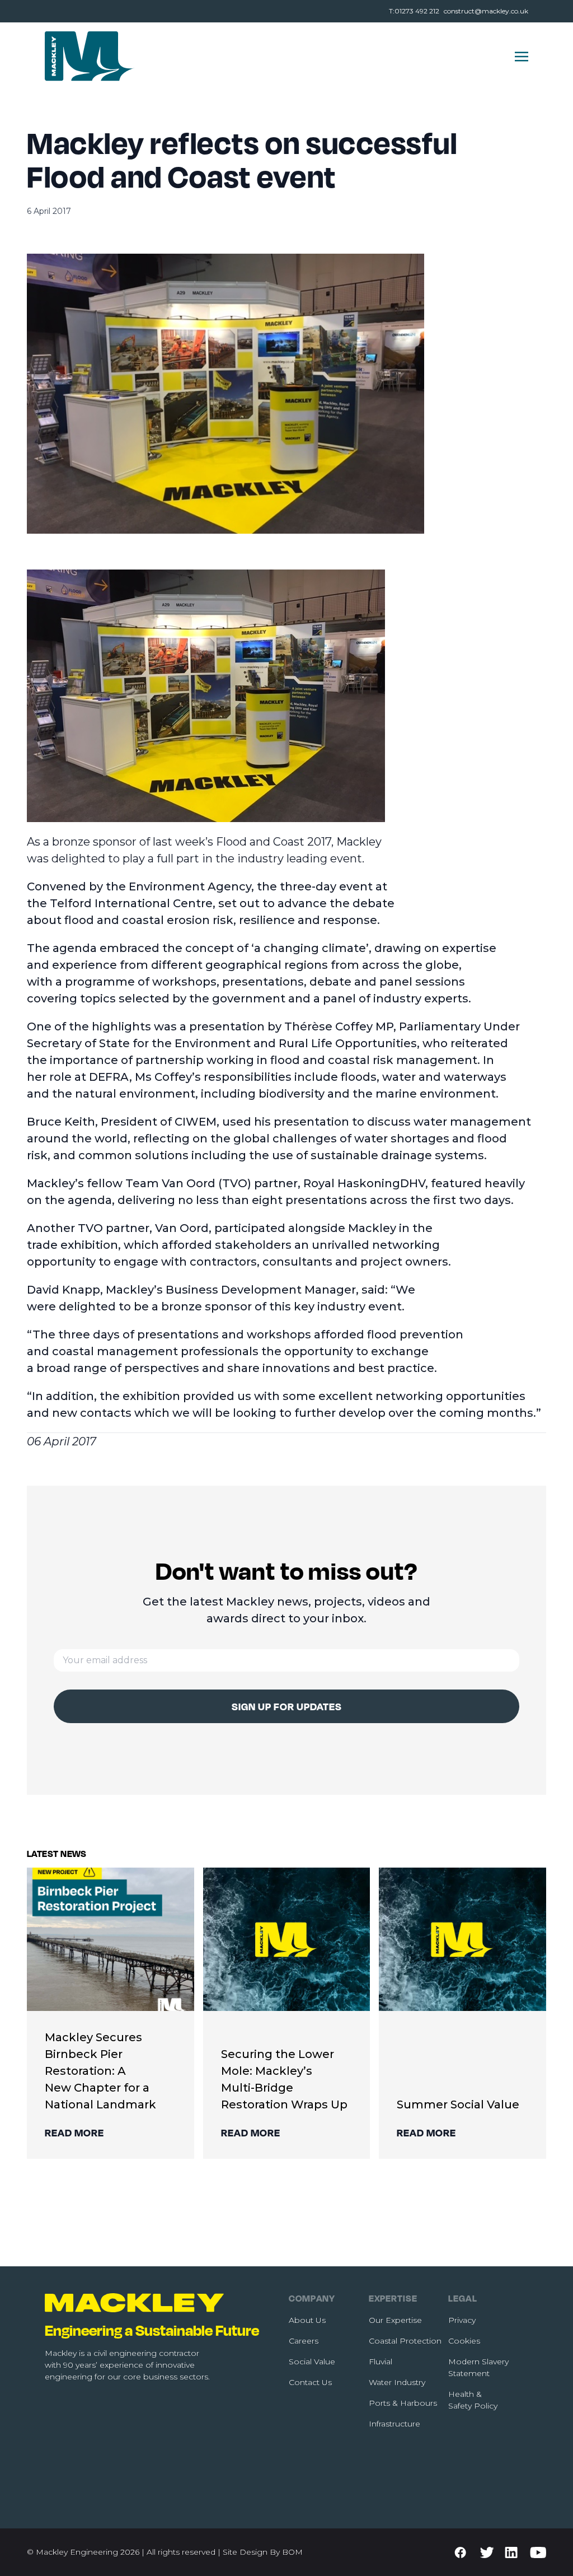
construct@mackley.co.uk (486, 11)
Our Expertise (395, 2320)
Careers (304, 2341)
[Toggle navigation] (522, 56)
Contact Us (310, 2382)
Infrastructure (394, 2424)
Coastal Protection (405, 2341)
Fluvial (381, 2362)
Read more (74, 2132)
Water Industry (397, 2382)
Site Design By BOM (263, 2552)
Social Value (312, 2362)
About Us (307, 2320)
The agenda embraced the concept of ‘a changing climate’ (198, 948)
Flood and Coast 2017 (274, 842)
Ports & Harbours (403, 2403)
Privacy (462, 2320)
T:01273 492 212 (414, 11)
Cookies (464, 2341)
